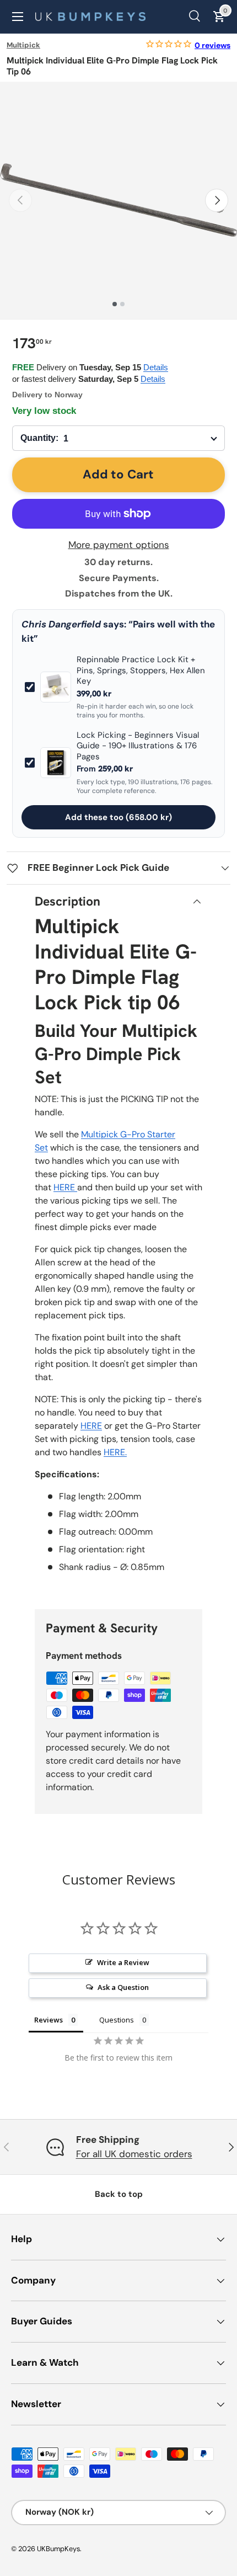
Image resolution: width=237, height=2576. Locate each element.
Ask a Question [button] (123, 1987)
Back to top (119, 2194)
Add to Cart (118, 474)
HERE (64, 1187)
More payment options (119, 545)
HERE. (115, 1452)
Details (156, 367)
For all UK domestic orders (134, 2154)
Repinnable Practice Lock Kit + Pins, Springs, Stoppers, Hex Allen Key (141, 670)
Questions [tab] (117, 2020)
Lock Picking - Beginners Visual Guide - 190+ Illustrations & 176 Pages (138, 746)
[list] (118, 200)
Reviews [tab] (49, 2020)
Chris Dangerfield (61, 624)
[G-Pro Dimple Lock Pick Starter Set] (76, 1187)
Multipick (23, 45)
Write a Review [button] (123, 1962)
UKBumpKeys (58, 2549)
